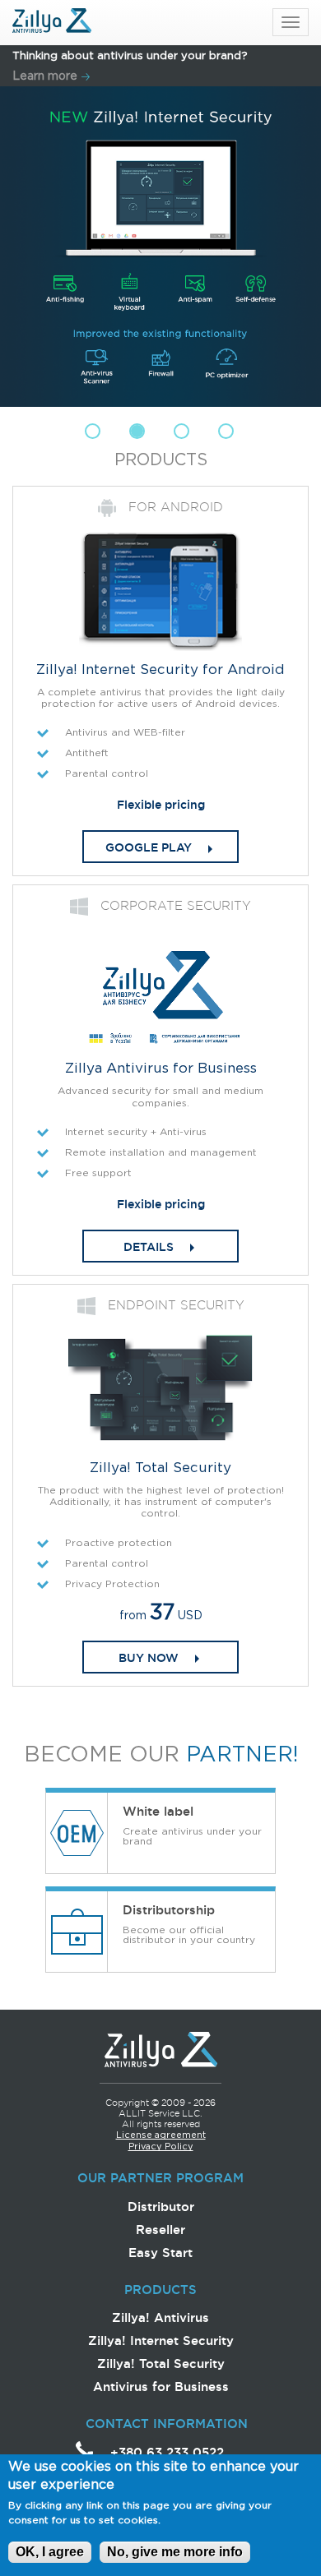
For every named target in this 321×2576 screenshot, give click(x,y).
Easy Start (160, 2253)
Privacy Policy (161, 2147)
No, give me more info (175, 2552)
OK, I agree (50, 2552)
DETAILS (149, 1247)
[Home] (52, 22)
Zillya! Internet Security (161, 2341)
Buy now (149, 1658)
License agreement (161, 2135)
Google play (149, 847)
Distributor (161, 2207)
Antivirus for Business (161, 2387)
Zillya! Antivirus (160, 2317)
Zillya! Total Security (161, 2364)
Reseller (160, 2230)
